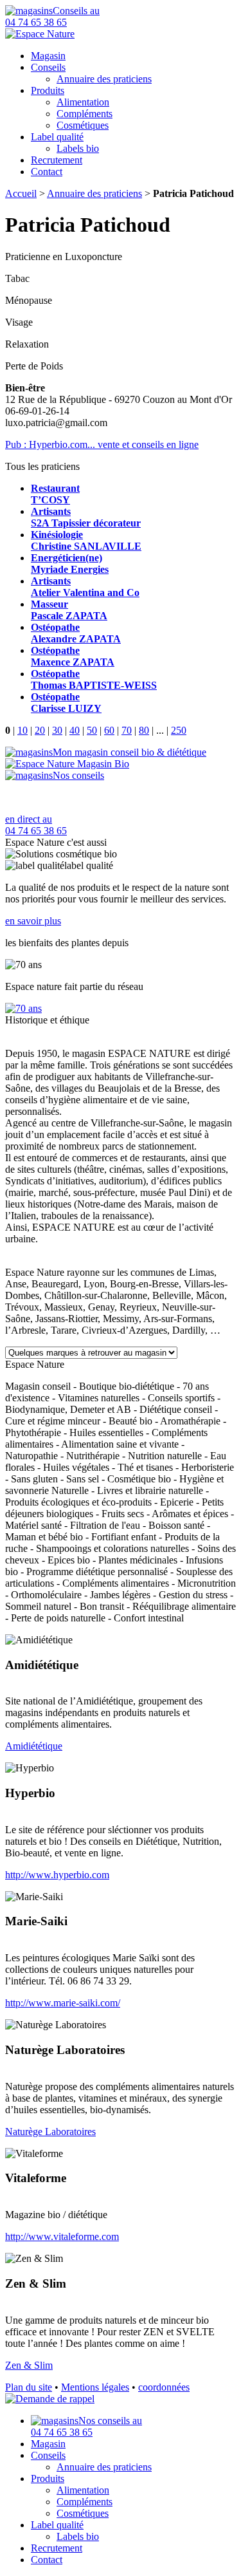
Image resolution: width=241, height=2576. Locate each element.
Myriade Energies (70, 564)
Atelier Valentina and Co (85, 587)
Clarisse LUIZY (66, 703)
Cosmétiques (83, 125)
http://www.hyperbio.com (57, 1875)
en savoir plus (33, 921)
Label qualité (57, 137)
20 (40, 730)
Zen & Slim (29, 2365)
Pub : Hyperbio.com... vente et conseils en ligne (102, 444)
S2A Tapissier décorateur (86, 517)
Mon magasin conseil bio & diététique (129, 752)
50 (92, 730)
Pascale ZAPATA (69, 610)
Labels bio (78, 148)
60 (109, 730)
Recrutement (57, 160)
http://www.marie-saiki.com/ (63, 2003)
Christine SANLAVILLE (86, 540)
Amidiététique (34, 1746)
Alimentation (83, 102)
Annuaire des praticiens (104, 79)
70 (127, 730)
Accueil (21, 193)
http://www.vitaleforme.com (62, 2236)
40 (75, 730)
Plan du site (29, 2387)
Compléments (85, 114)
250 (179, 730)
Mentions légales (95, 2387)
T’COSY (55, 494)
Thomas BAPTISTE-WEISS (94, 679)
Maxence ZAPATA (73, 656)
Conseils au (52, 16)
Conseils (48, 67)
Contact (47, 172)
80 (144, 730)
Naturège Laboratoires (50, 2132)
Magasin (48, 56)
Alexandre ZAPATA (76, 633)
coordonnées (164, 2387)
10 (22, 730)
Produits (48, 90)
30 (57, 730)
